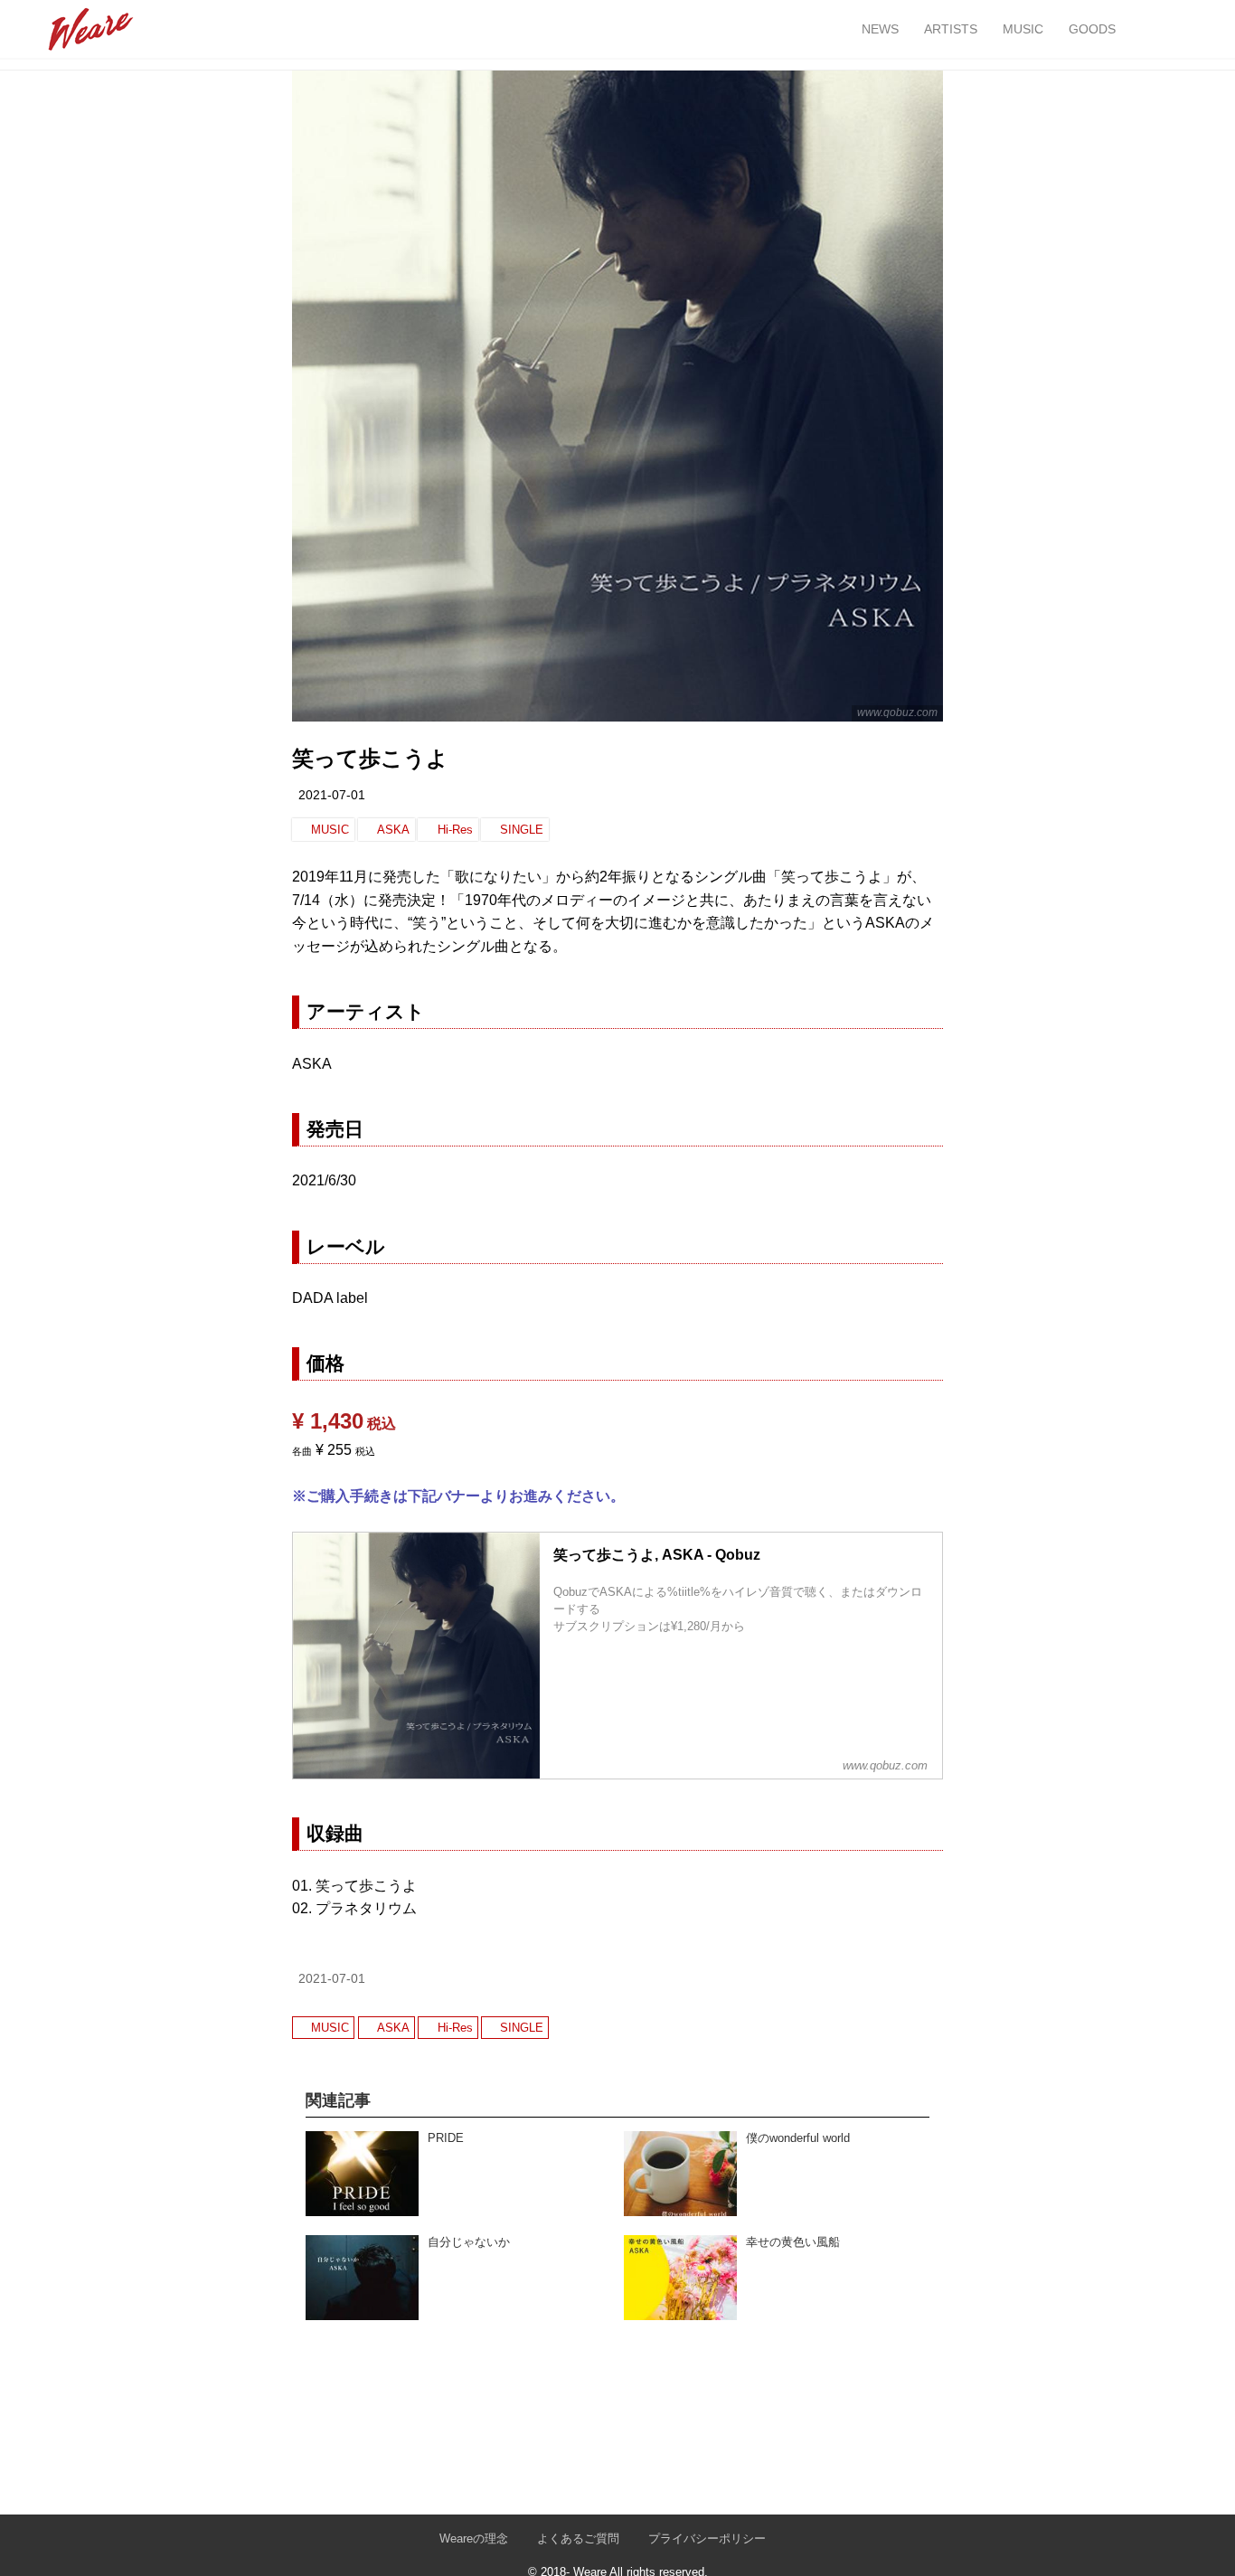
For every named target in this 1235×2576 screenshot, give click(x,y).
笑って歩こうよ (370, 758)
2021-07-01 (332, 795)
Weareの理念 (474, 2538)
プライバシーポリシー (707, 2538)
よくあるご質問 (578, 2538)
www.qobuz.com (897, 712)
